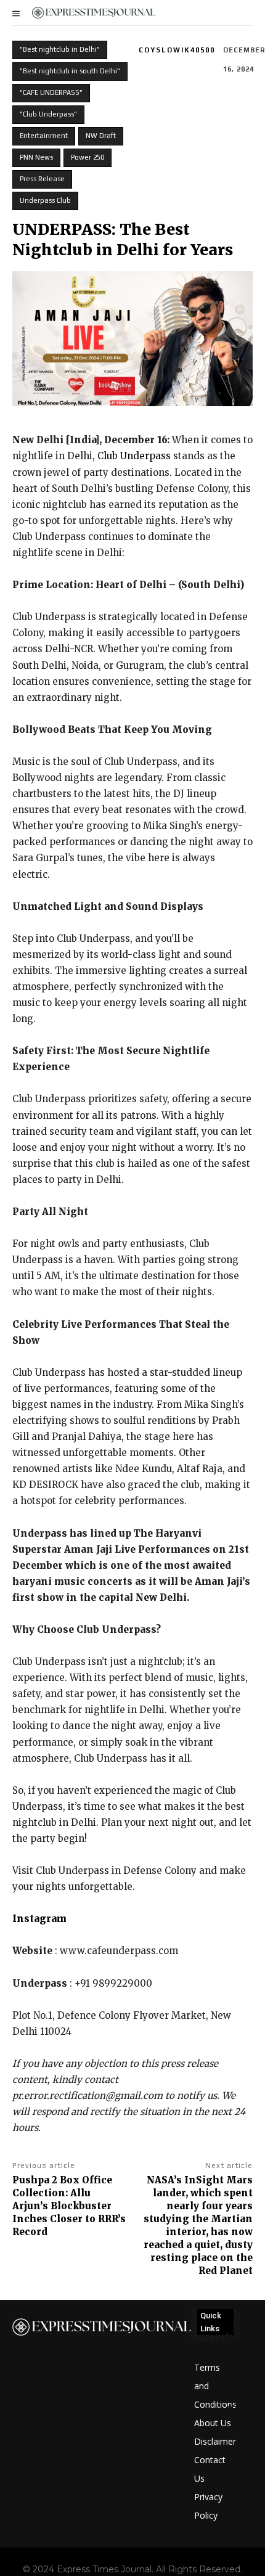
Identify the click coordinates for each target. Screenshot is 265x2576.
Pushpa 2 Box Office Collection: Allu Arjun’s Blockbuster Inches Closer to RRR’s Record (69, 2206)
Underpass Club (45, 200)
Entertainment (44, 136)
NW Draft (101, 136)
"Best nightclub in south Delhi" (70, 71)
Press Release (42, 179)
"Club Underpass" (48, 114)
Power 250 (88, 157)
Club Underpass (134, 456)
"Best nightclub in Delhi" (60, 49)
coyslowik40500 (177, 50)
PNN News (36, 157)
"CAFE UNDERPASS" (51, 92)
